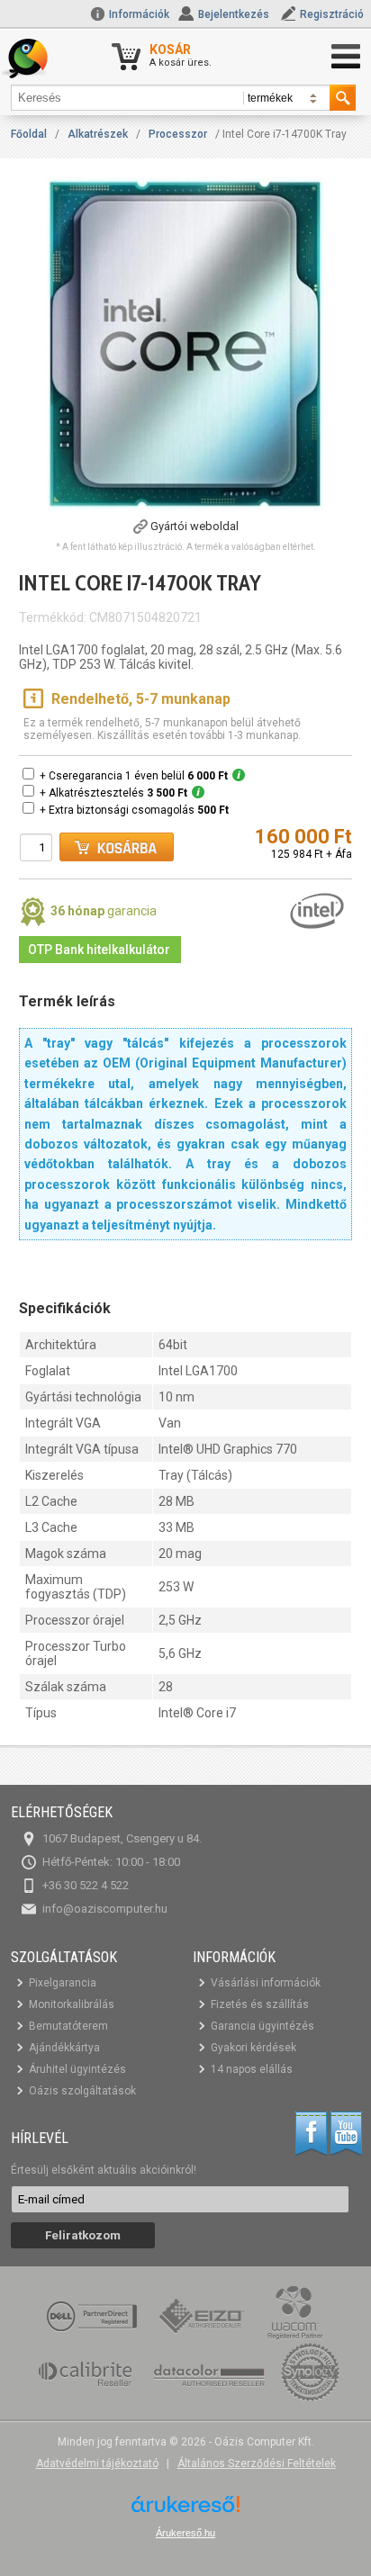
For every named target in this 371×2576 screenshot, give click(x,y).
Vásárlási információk (266, 1983)
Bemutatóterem (68, 2026)
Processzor (178, 134)
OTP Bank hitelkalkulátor (99, 950)
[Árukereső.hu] (185, 2511)
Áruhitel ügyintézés (77, 2069)
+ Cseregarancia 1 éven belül (134, 776)
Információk (138, 14)
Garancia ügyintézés (262, 2026)
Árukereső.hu (185, 2533)
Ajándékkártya (64, 2048)
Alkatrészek (98, 134)
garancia (104, 911)
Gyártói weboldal (195, 526)
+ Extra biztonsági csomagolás (134, 810)
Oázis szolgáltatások (82, 2091)
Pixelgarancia (63, 1983)
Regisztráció (332, 14)
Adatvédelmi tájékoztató (97, 2463)
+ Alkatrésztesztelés (113, 793)
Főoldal (29, 134)
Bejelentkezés (234, 14)
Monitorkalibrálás (72, 2004)
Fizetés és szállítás (260, 2004)
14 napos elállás (252, 2069)
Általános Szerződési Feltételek (257, 2463)
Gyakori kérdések (253, 2048)
